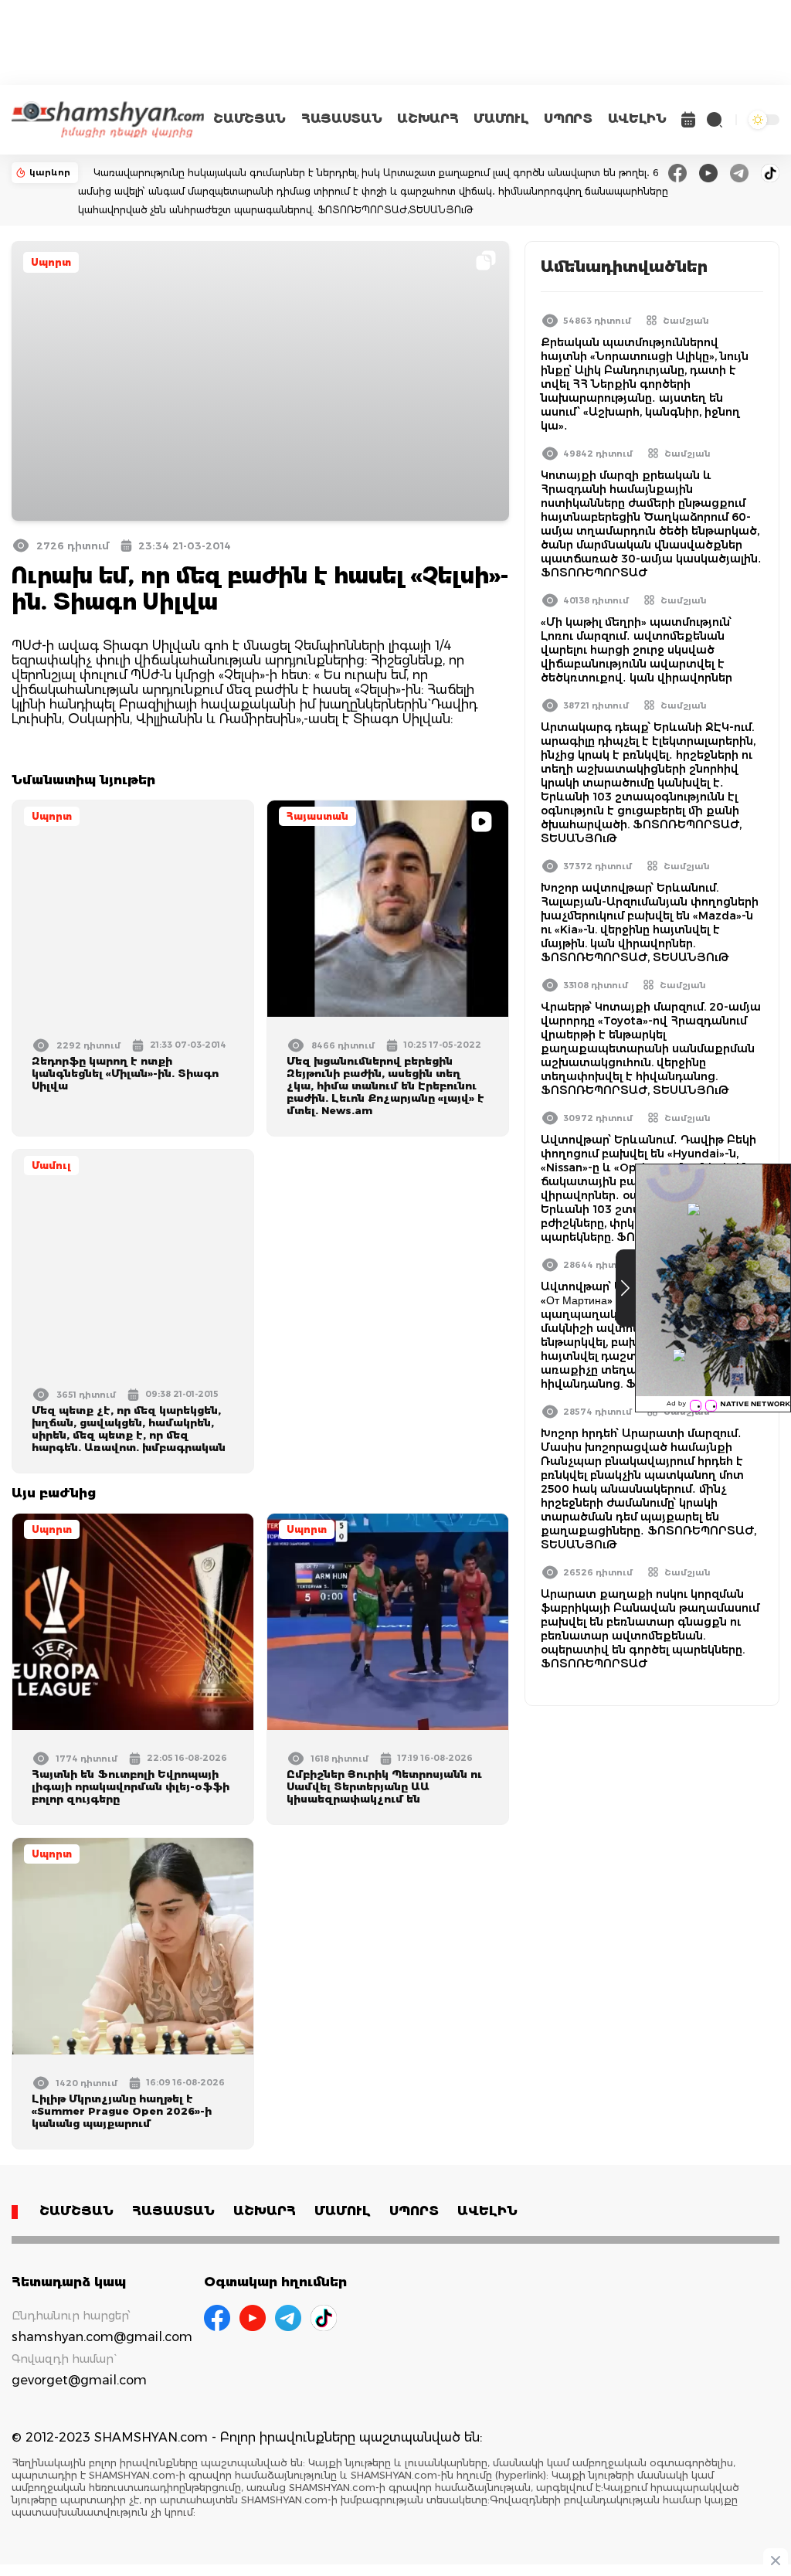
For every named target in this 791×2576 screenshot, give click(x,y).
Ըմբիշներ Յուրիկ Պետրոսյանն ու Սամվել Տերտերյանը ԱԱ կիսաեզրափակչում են (384, 1786)
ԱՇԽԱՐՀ (428, 119)
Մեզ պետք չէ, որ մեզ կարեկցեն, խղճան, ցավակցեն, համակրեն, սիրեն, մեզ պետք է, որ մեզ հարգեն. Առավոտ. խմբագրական (129, 1429)
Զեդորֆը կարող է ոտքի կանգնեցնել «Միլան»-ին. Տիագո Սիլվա (125, 1073)
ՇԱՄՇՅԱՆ (250, 119)
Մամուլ (51, 1166)
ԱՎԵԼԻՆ (637, 119)
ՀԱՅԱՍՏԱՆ (341, 119)
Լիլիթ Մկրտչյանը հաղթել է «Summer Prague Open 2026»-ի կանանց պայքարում (122, 2111)
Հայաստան (317, 816)
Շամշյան (686, 321)
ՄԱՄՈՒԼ (501, 119)
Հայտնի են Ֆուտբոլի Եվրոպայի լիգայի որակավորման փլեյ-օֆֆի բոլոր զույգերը (131, 1786)
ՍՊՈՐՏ (568, 119)
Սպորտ (51, 262)
